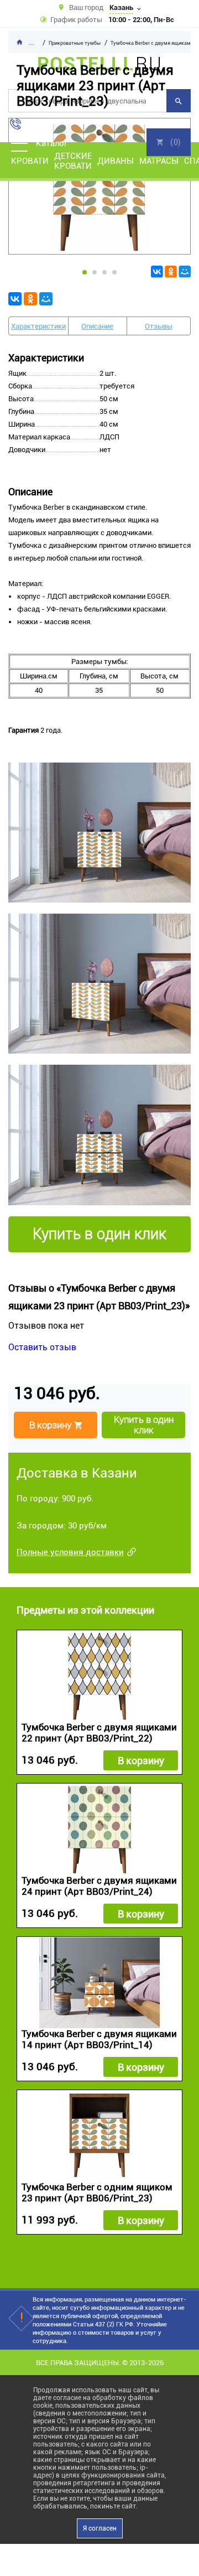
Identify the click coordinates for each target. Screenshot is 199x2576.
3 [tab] (104, 272)
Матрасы (159, 161)
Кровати (30, 161)
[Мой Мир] (185, 272)
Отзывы (159, 326)
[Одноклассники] (171, 272)
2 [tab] (95, 272)
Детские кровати (73, 161)
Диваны (116, 161)
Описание (97, 326)
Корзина (169, 142)
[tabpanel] (99, 186)
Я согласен (100, 2528)
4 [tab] (114, 272)
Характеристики (38, 326)
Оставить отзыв (42, 1347)
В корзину (141, 1761)
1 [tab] (85, 272)
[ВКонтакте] (157, 272)
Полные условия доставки (70, 1552)
